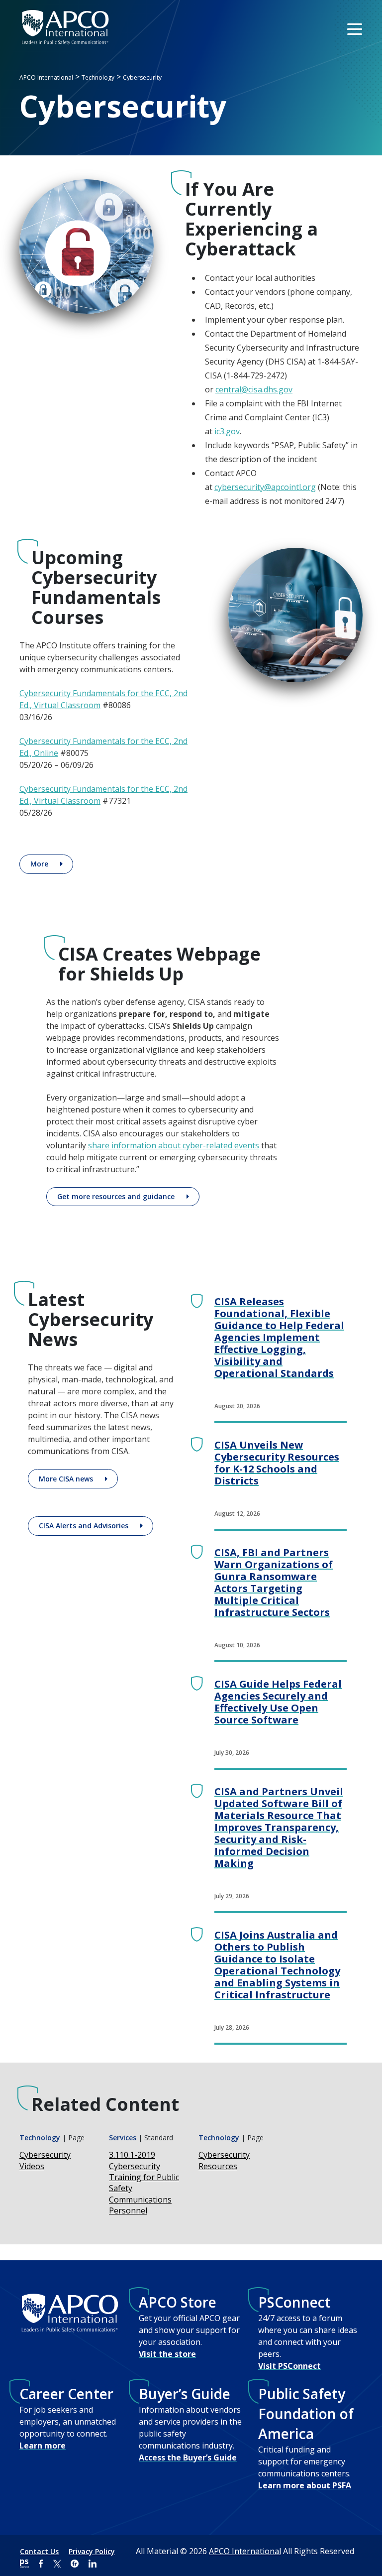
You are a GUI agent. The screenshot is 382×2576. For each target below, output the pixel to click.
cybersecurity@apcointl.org (265, 487)
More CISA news (66, 1479)
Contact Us (39, 2551)
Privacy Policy (92, 2551)
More (39, 864)
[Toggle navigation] (356, 28)
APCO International (245, 2551)
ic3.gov (227, 431)
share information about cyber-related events (174, 1145)
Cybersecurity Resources (224, 2160)
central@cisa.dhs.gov (254, 389)
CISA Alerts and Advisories (84, 1526)
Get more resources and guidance (116, 1196)
